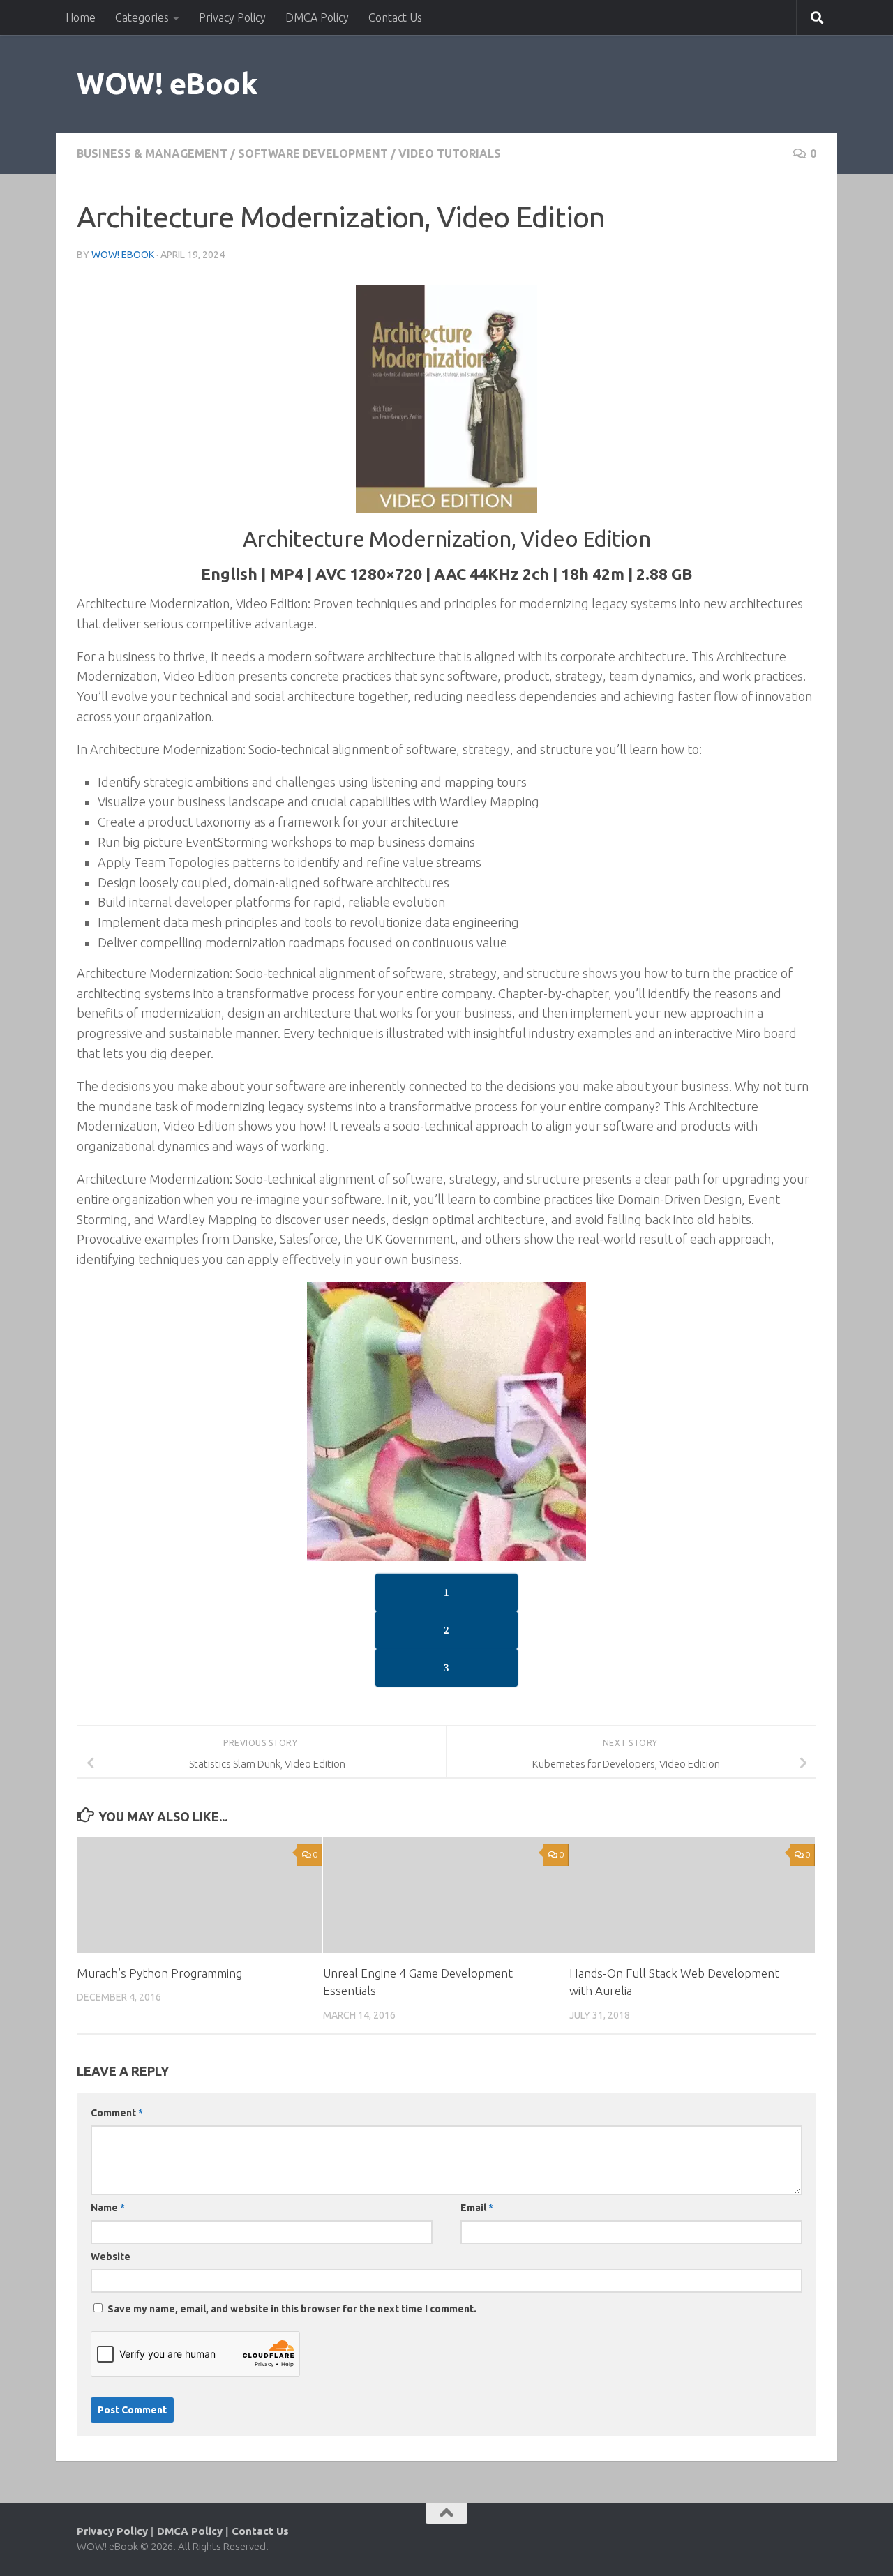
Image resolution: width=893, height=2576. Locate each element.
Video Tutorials (450, 153)
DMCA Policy (317, 17)
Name (108, 2208)
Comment (117, 2113)
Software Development (313, 153)
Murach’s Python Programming (159, 1973)
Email (477, 2208)
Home (81, 17)
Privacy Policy (232, 17)
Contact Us (395, 17)
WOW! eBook (167, 83)
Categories (142, 17)
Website (111, 2257)
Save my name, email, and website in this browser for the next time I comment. (292, 2309)
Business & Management (152, 153)
